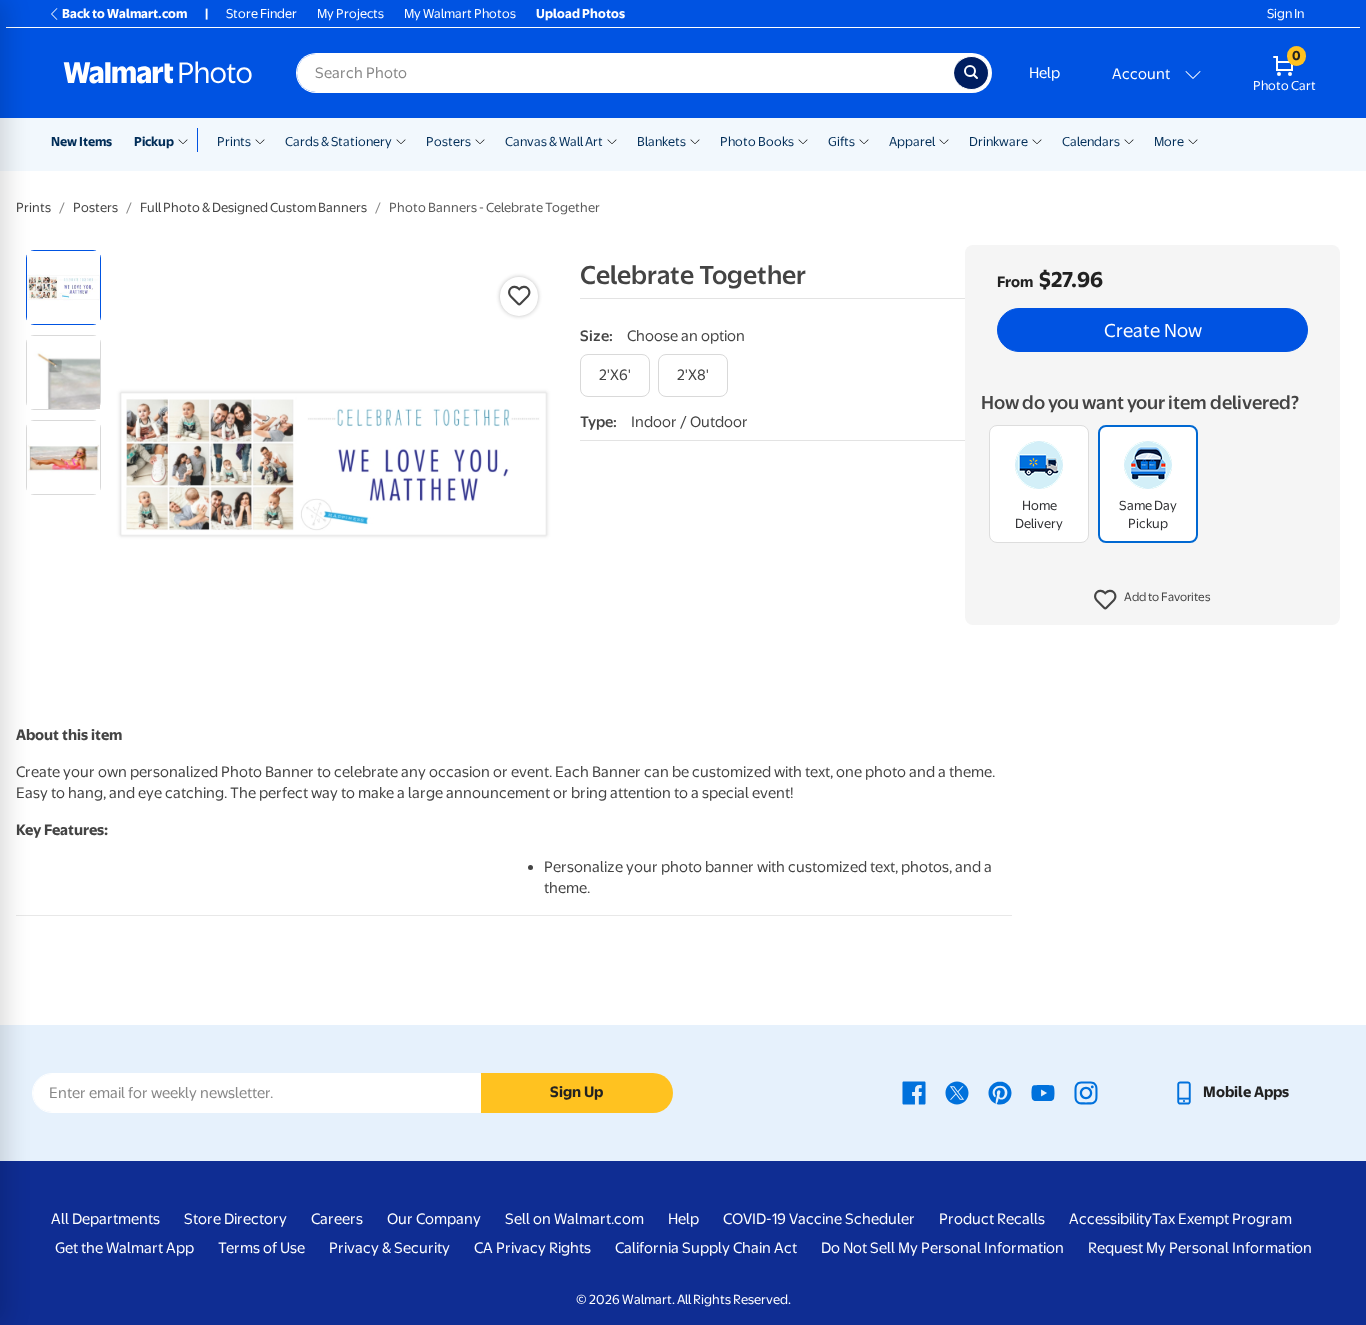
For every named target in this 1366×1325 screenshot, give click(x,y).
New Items (81, 141)
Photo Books (757, 141)
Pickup (154, 141)
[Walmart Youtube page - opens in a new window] (1043, 1092)
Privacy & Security (389, 1248)
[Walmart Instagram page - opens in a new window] (1086, 1092)
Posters (448, 141)
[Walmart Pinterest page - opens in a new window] (1000, 1092)
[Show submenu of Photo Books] (803, 140)
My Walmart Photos (460, 13)
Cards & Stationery (338, 141)
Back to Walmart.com (124, 13)
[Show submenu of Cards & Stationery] (401, 140)
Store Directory (235, 1219)
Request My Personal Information (1200, 1248)
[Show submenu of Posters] (480, 140)
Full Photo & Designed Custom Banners (253, 207)
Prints (234, 141)
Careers (337, 1219)
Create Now (1153, 330)
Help (1044, 73)
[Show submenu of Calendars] (1129, 140)
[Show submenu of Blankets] (695, 140)
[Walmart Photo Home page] (158, 73)
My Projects (350, 13)
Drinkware (998, 141)
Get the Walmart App (124, 1248)
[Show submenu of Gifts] (864, 140)
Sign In (1285, 13)
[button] (1152, 600)
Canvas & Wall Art (554, 141)
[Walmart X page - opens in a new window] (957, 1092)
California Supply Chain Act (706, 1248)
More (1169, 141)
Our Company (434, 1219)
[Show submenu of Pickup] (187, 140)
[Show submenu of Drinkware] (1037, 140)
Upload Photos (580, 13)
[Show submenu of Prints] (260, 140)
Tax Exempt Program (1222, 1219)
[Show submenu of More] (1193, 140)
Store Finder (261, 13)
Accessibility (1110, 1219)
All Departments (105, 1219)
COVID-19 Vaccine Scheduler (819, 1219)
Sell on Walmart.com (574, 1219)
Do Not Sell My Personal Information (942, 1248)
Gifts (841, 141)
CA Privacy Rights (532, 1248)
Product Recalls (992, 1219)
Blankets (661, 141)
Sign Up (576, 1092)
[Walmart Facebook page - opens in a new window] (914, 1092)
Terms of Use (261, 1248)
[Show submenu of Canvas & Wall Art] (612, 140)
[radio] (63, 287)
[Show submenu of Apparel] (944, 140)
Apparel (912, 141)
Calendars (1091, 141)
